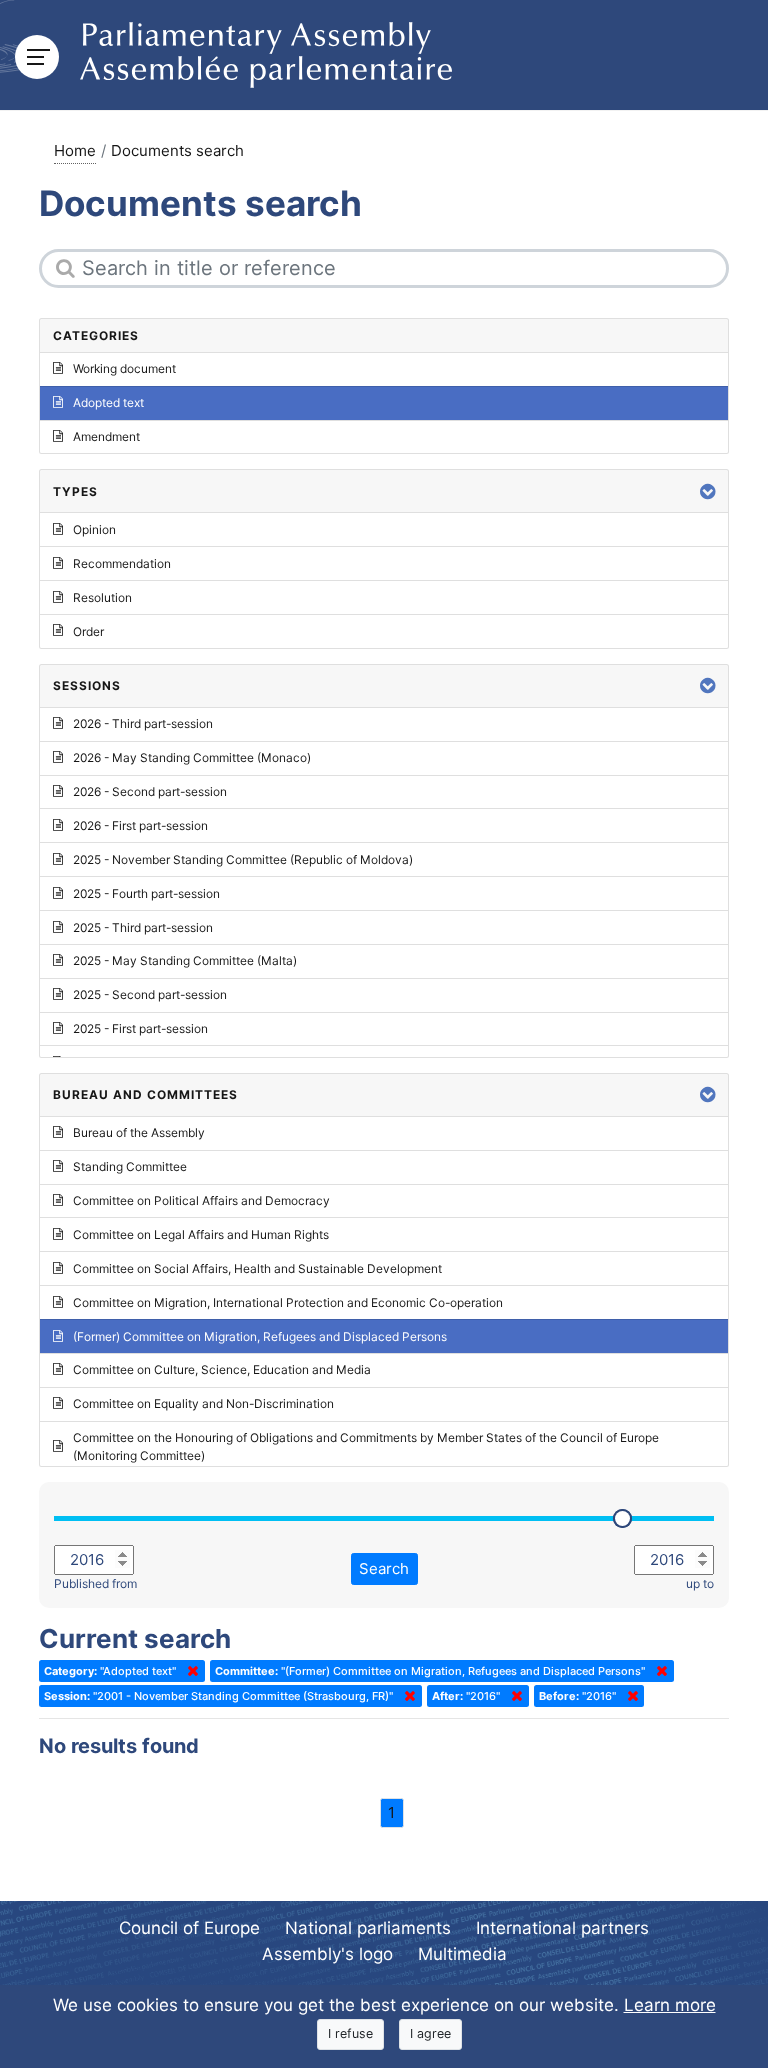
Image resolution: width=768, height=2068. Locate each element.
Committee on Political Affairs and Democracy (201, 1200)
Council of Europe (189, 1928)
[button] (708, 491)
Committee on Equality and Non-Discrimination (203, 1403)
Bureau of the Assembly (139, 1132)
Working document (124, 368)
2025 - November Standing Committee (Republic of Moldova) (243, 859)
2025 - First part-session (140, 1028)
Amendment (106, 436)
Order (88, 631)
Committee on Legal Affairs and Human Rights (201, 1234)
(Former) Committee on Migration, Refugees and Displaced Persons (260, 1336)
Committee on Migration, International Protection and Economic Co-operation (288, 1302)
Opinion (94, 529)
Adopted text (108, 402)
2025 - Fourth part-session (146, 893)
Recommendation (122, 563)
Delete (189, 1671)
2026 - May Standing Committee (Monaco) (192, 757)
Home (75, 150)
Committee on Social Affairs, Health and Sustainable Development (257, 1268)
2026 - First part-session (140, 825)
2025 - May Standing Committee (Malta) (185, 960)
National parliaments (368, 1928)
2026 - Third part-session (143, 723)
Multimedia (462, 1954)
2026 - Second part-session (150, 791)
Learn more (670, 2005)
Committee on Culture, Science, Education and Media (222, 1369)
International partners (562, 1928)
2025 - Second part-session (150, 994)
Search (384, 1568)
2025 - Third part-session (143, 927)
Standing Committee (130, 1166)
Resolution (102, 597)
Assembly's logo (327, 1954)
